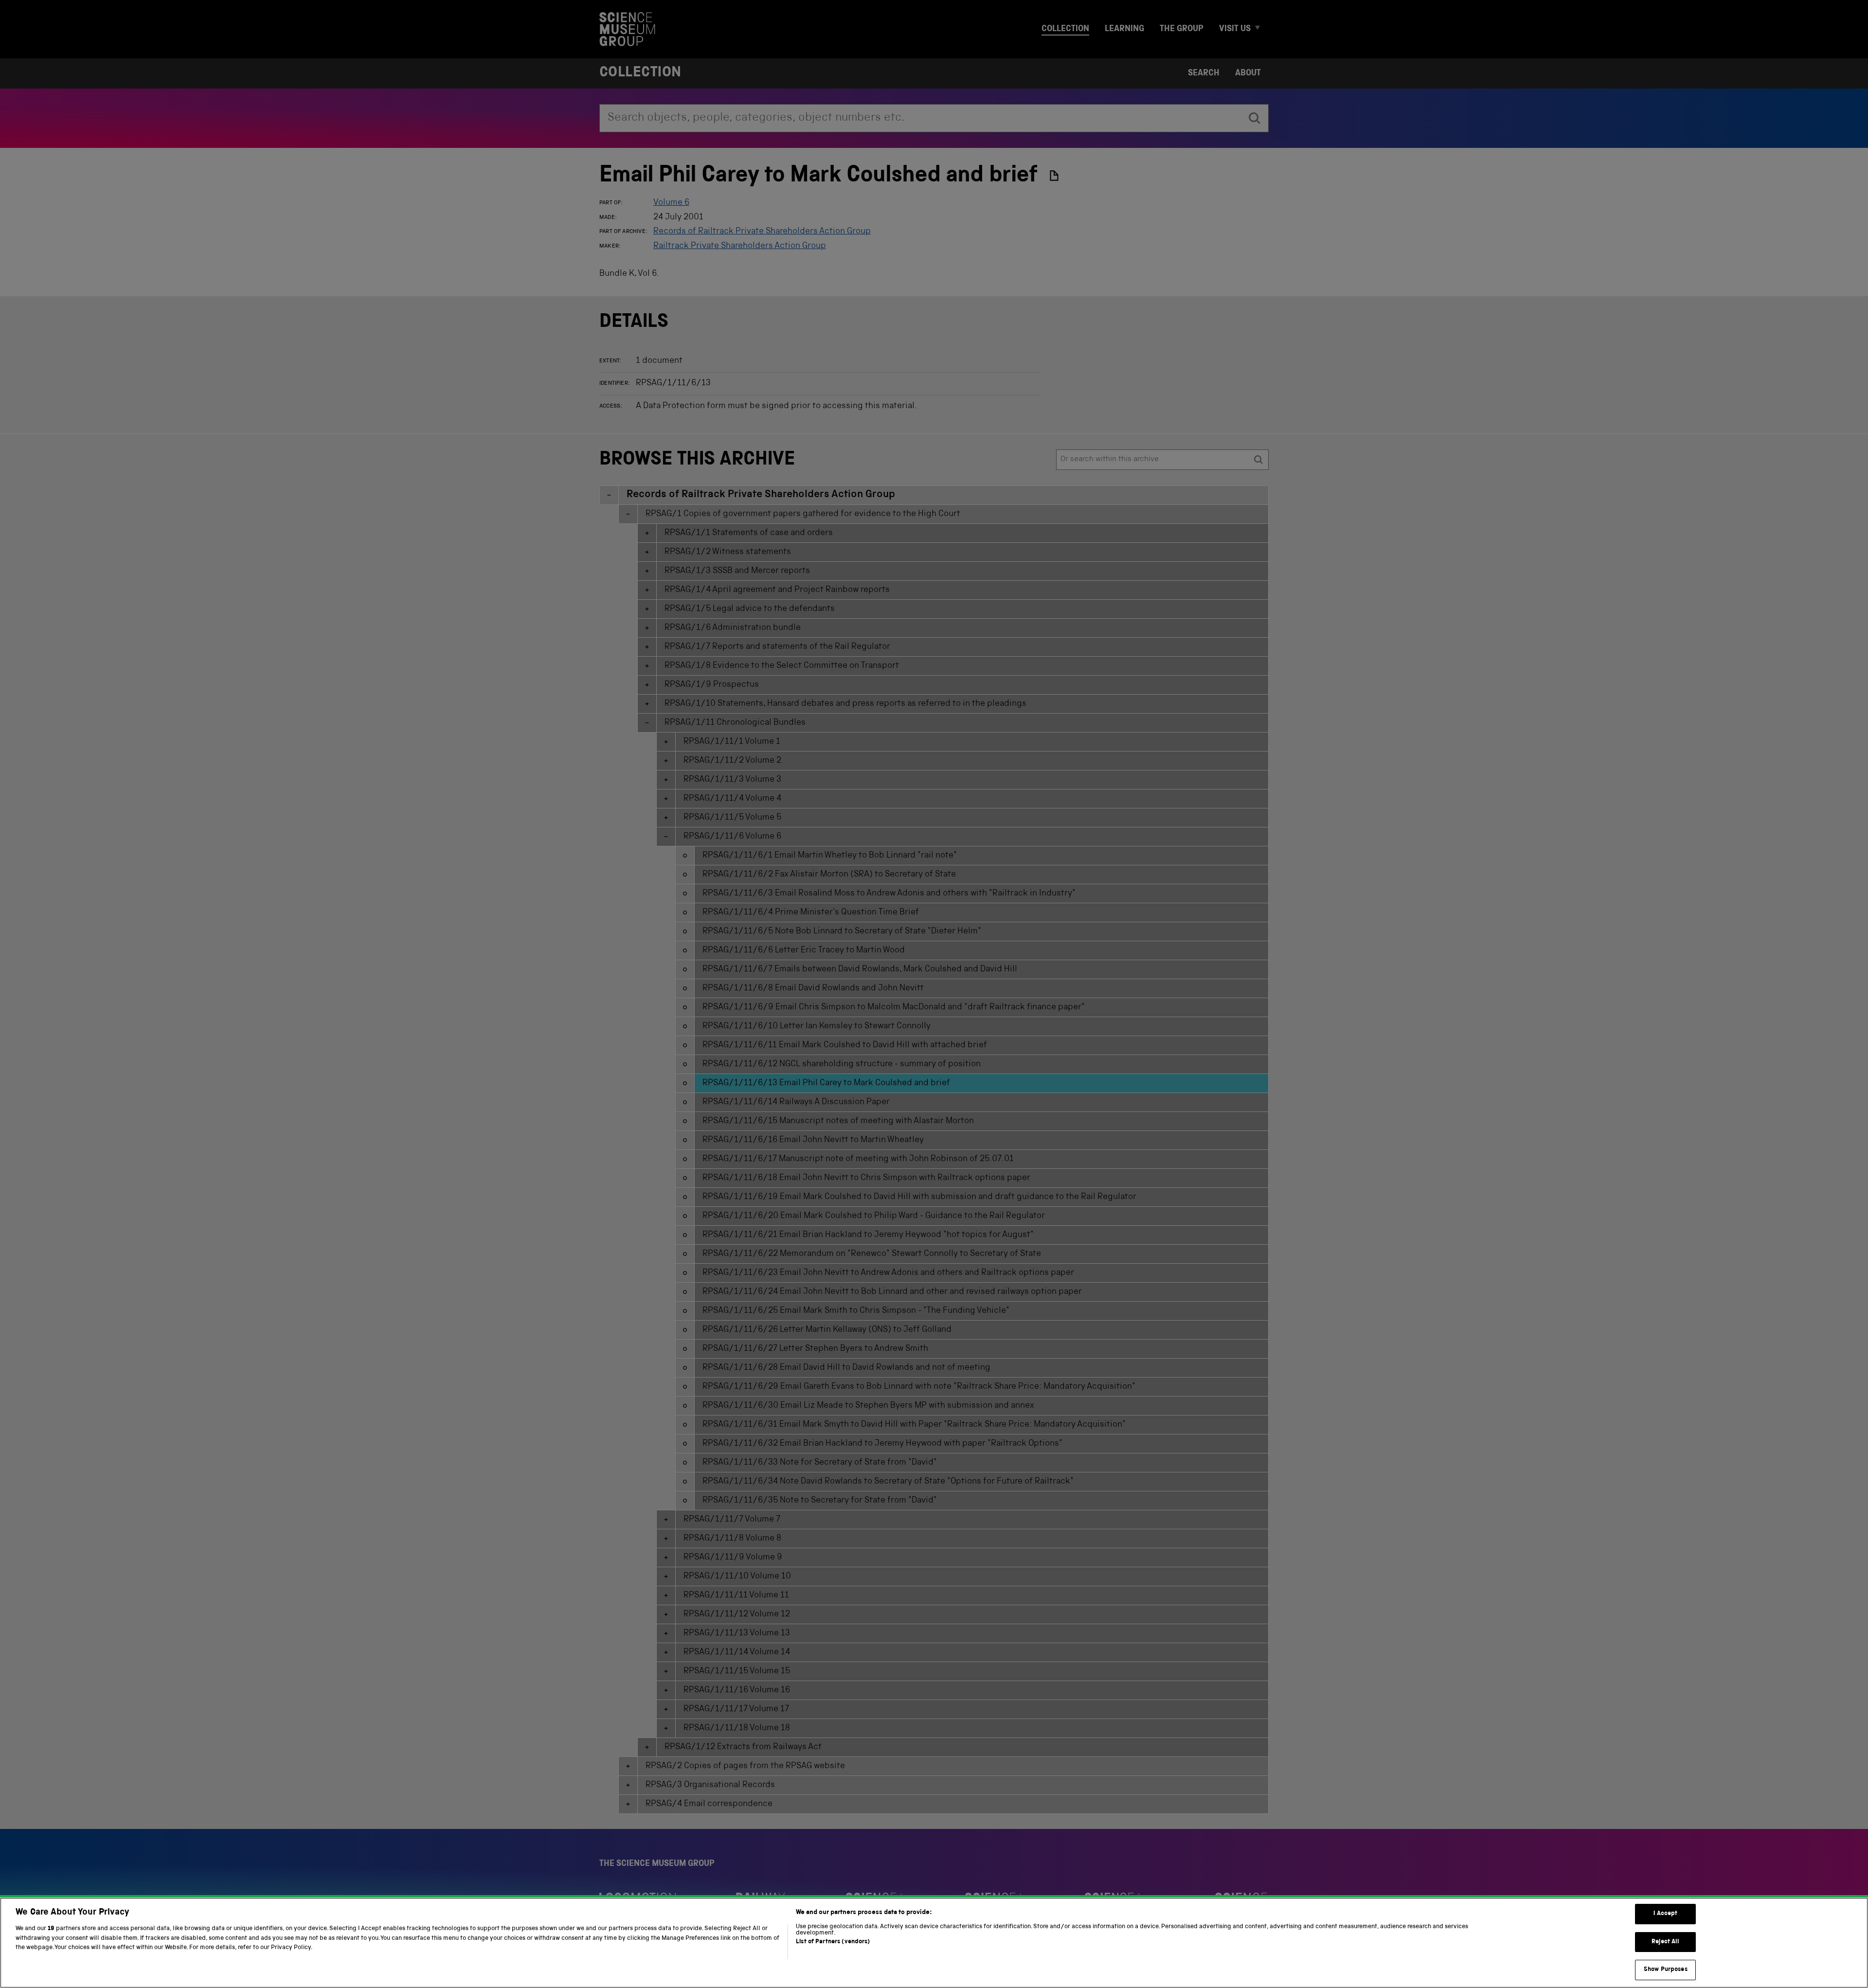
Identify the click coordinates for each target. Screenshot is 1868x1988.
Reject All (1665, 1942)
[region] (934, 1943)
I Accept (1665, 1914)
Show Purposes (1666, 1970)
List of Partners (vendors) (833, 1942)
